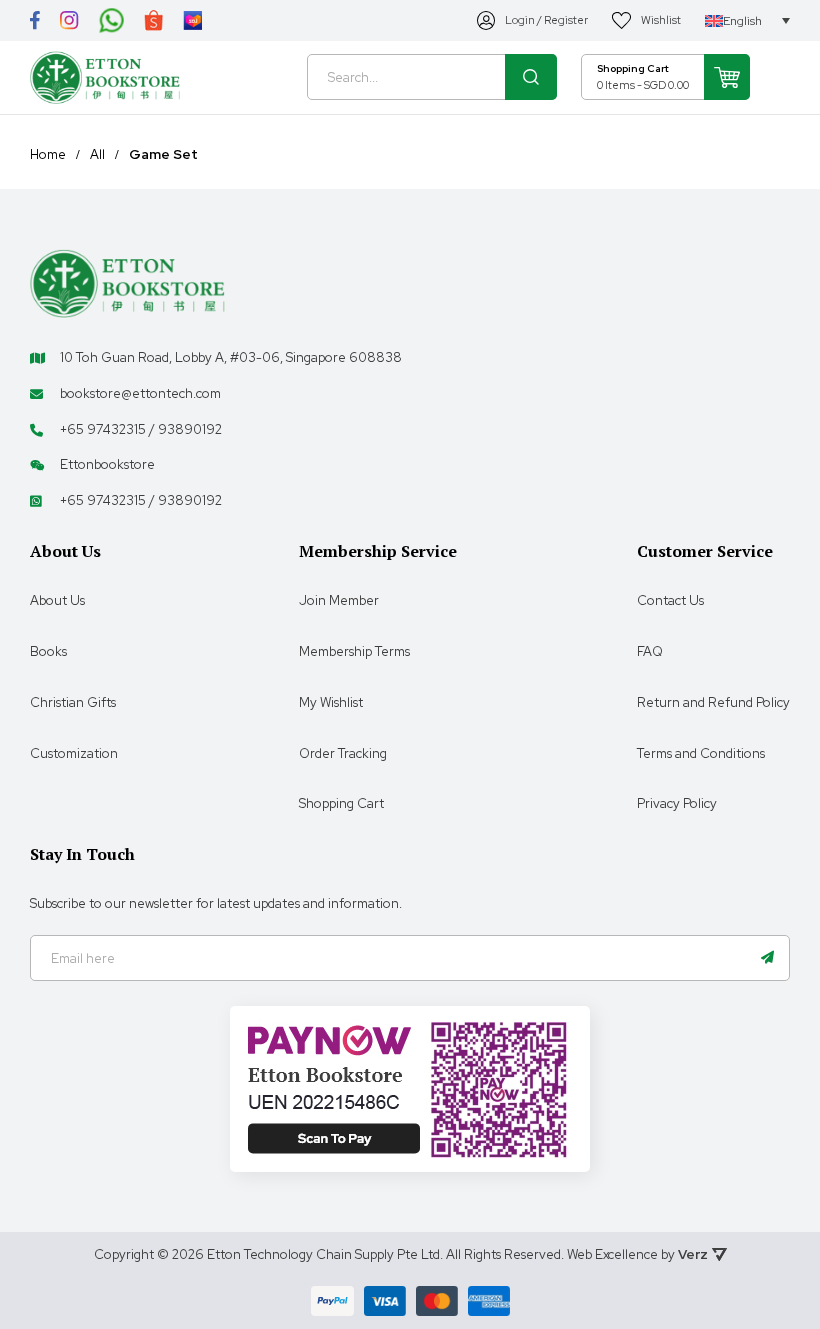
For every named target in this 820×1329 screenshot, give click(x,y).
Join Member (339, 600)
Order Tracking (343, 753)
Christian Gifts (73, 702)
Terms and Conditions (701, 753)
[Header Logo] (105, 77)
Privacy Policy (677, 803)
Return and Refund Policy (713, 702)
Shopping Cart (341, 803)
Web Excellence (612, 1254)
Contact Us (670, 600)
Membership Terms (354, 651)
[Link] (35, 20)
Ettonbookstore (107, 464)
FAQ (650, 651)
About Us (57, 600)
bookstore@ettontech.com (140, 393)
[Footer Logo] (127, 282)
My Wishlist (331, 702)
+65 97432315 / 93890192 (141, 429)
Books (48, 651)
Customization (74, 753)
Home (48, 155)
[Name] (767, 958)
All (97, 155)
